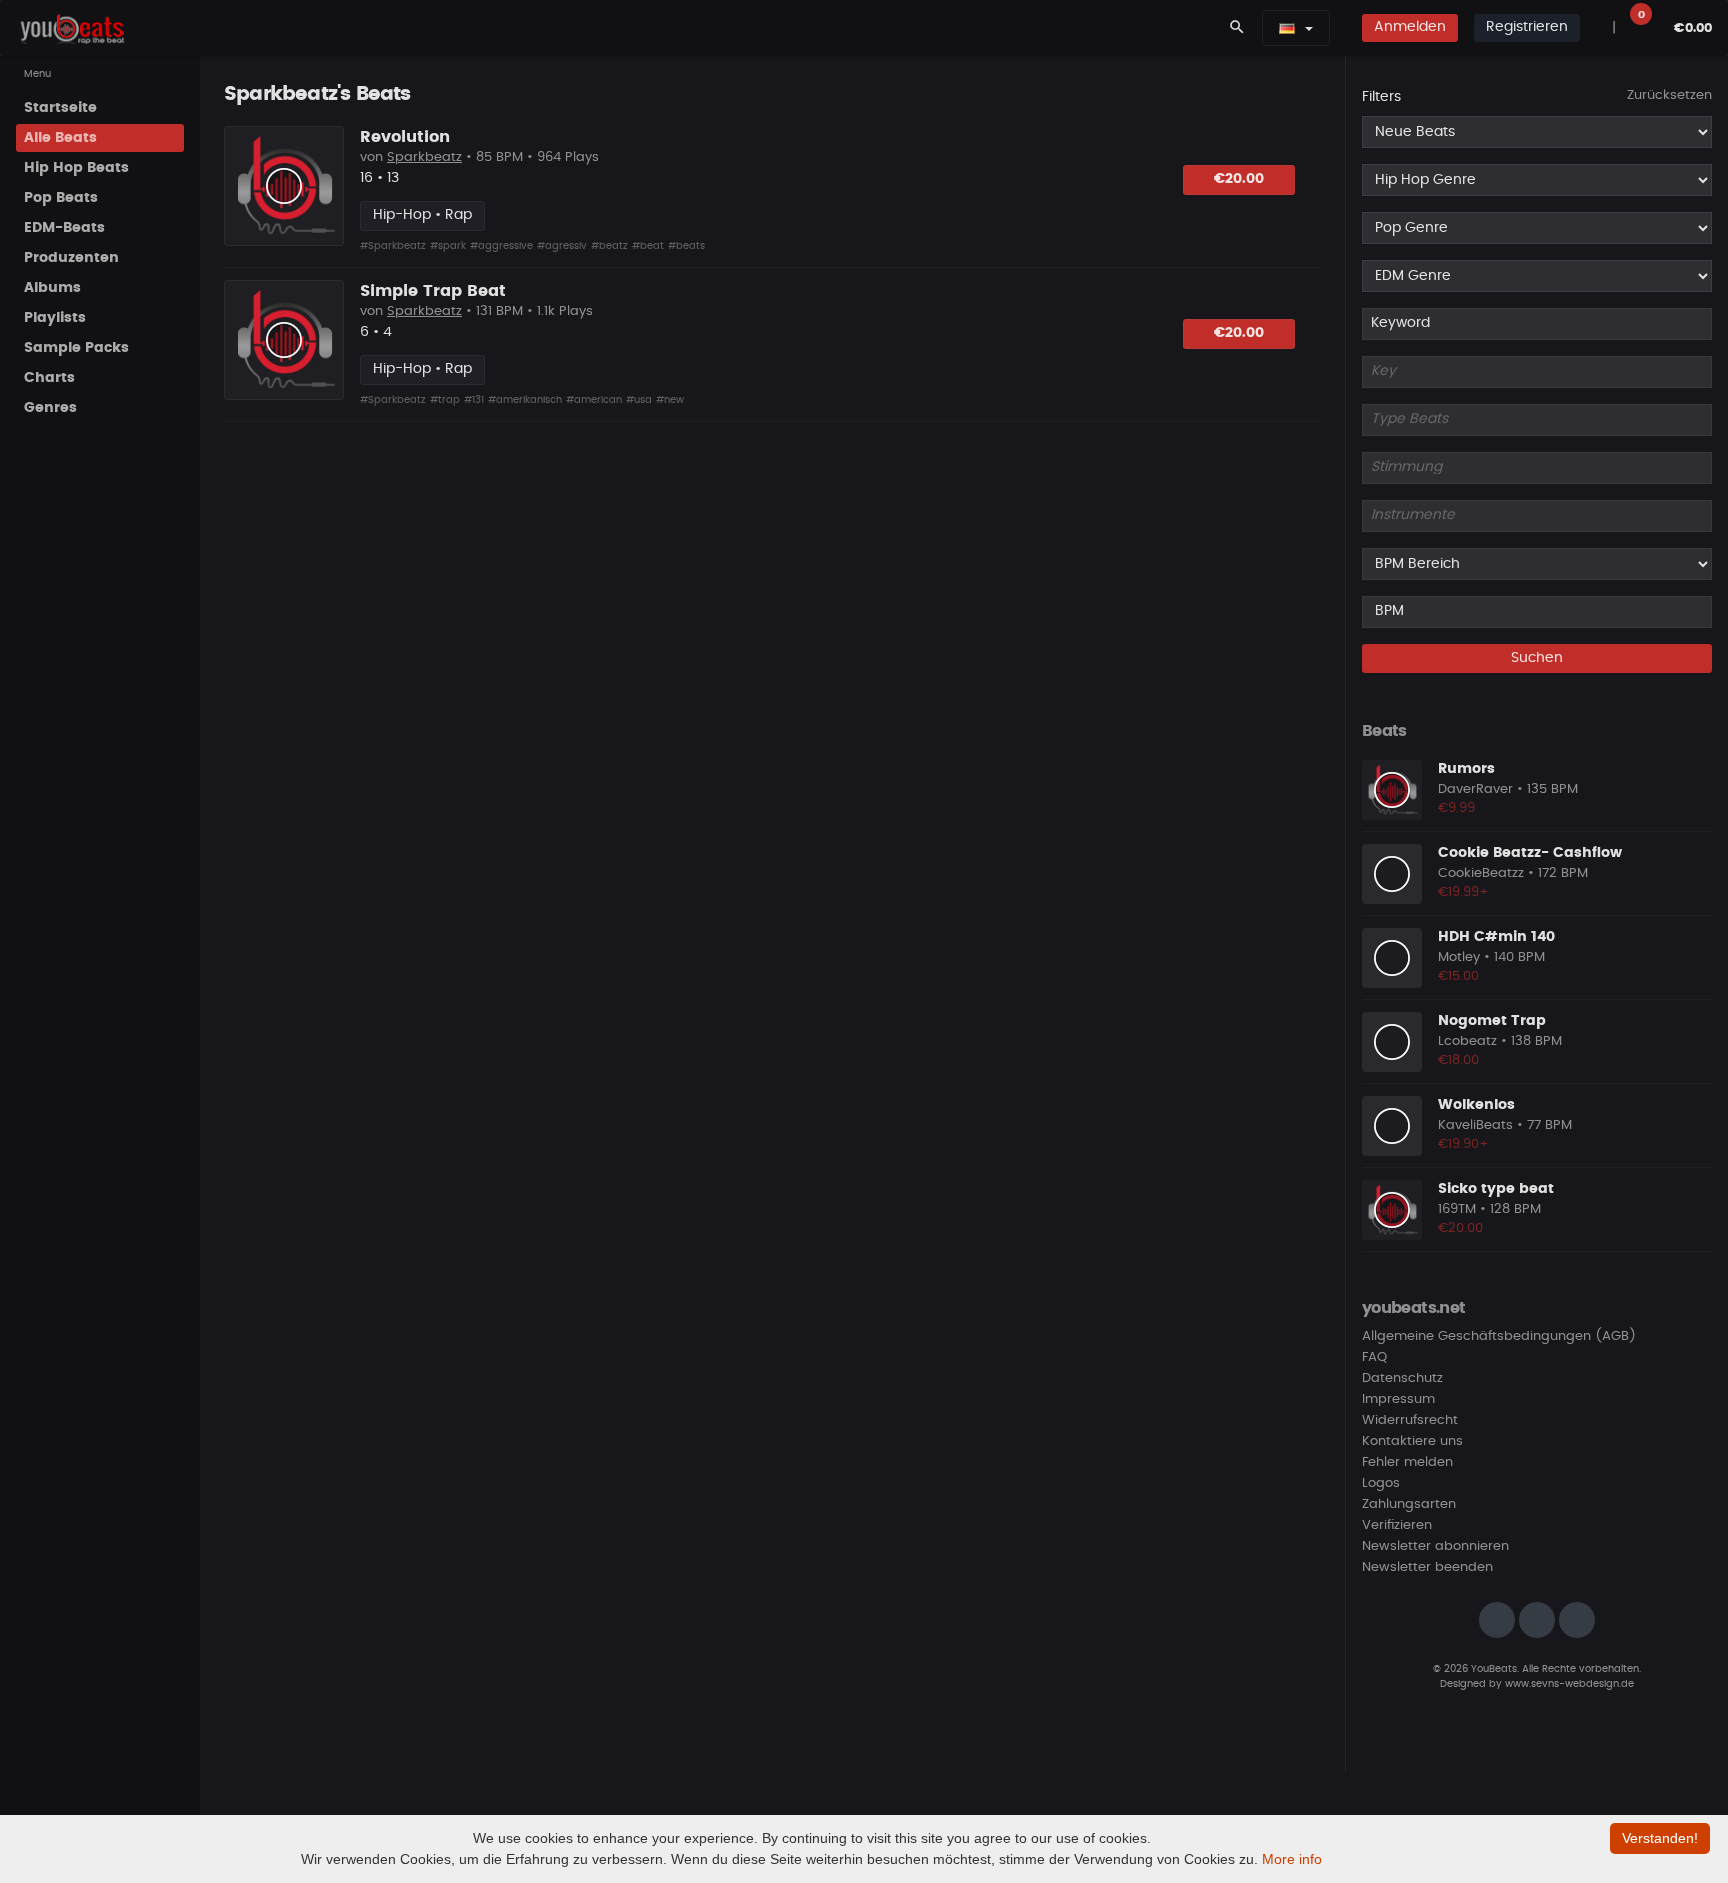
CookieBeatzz (1481, 873)
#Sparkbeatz (393, 246)
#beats (686, 246)
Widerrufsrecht (1410, 1420)
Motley (1459, 957)
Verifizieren (1397, 1525)
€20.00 (1239, 179)
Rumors (1466, 769)
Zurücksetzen (1669, 95)
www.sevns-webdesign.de (1569, 1684)
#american (594, 400)
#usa (639, 400)
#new (670, 400)
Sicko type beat (1496, 1189)
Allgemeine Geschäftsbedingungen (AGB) (1499, 1336)
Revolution (405, 137)
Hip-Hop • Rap (422, 215)
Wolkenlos (1476, 1105)
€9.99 (1456, 808)
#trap (445, 400)
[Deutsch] (1287, 28)
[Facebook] (1537, 1620)
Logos (1381, 1483)
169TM (1457, 1209)
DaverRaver (1475, 789)
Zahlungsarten (1409, 1504)
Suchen (1537, 658)
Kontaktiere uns (1412, 1441)
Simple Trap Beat (433, 291)
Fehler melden (1407, 1462)
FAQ (1374, 1357)
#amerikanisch (525, 400)
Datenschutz (1402, 1378)
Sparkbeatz (424, 157)
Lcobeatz (1467, 1041)
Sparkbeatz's (287, 94)
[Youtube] (1577, 1620)
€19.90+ (1463, 1144)
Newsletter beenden (1427, 1567)
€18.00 (1458, 1060)
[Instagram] (1497, 1620)
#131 (474, 400)
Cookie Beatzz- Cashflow (1530, 853)
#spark (448, 246)
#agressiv (562, 246)
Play (284, 186)
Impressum (1398, 1399)
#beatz (609, 246)
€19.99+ (1463, 892)
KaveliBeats (1475, 1125)
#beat (648, 246)
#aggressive (501, 246)
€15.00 (1458, 976)
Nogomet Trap (1492, 1021)
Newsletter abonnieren (1435, 1546)
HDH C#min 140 (1496, 937)
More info (1292, 1859)
